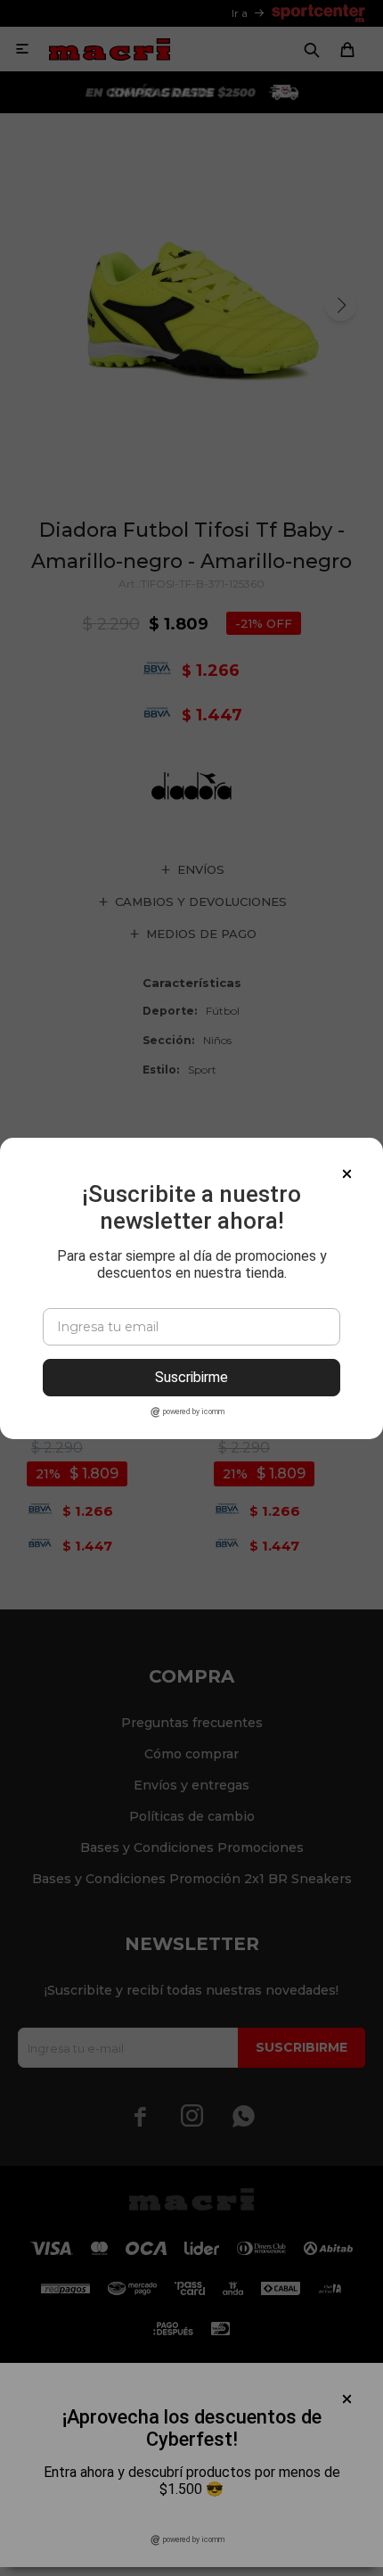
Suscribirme (191, 1377)
